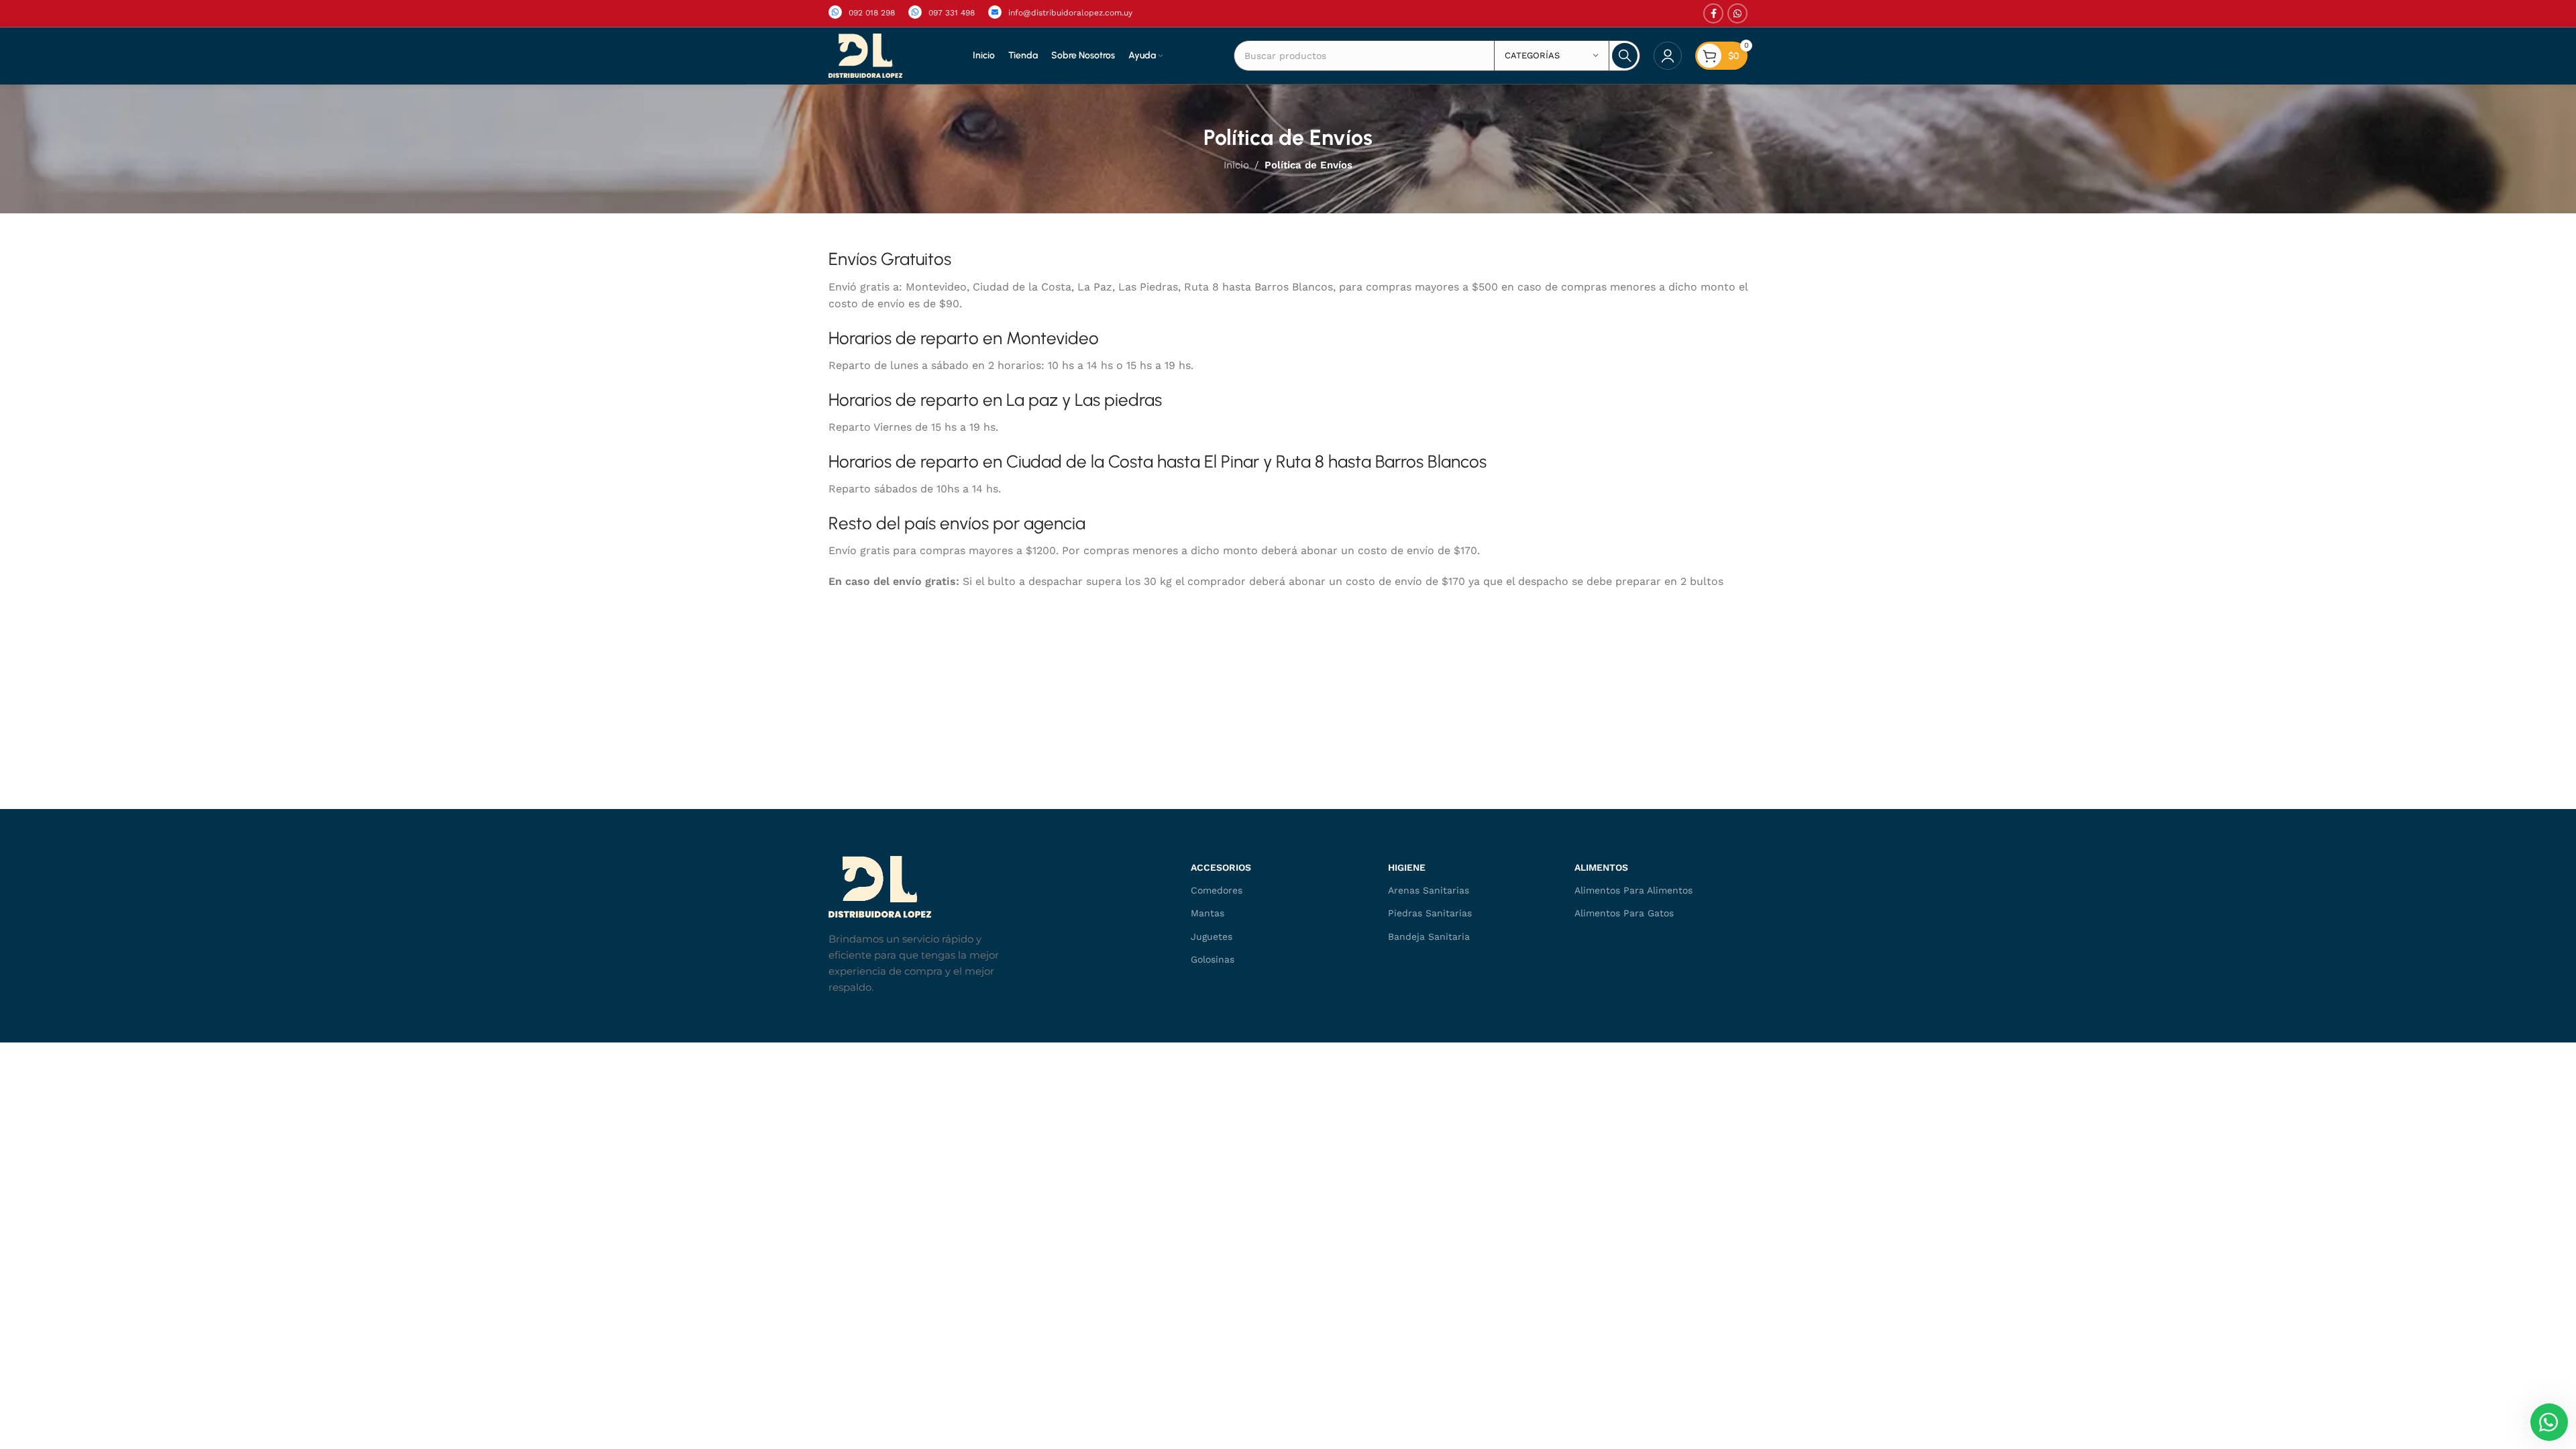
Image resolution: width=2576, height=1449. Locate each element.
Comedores (1217, 890)
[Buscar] (1625, 56)
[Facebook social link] (1713, 13)
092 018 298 (872, 13)
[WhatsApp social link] (1737, 13)
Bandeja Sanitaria (1429, 936)
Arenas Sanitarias (1429, 890)
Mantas (1207, 913)
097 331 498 (952, 13)
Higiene (1407, 867)
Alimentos (1601, 867)
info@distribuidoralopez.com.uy (1070, 13)
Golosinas (1213, 959)
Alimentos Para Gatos (1624, 913)
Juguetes (1212, 936)
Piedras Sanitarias (1430, 913)
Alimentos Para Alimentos (1633, 890)
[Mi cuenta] (1668, 56)
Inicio (1236, 165)
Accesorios (1221, 867)
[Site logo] (865, 55)
